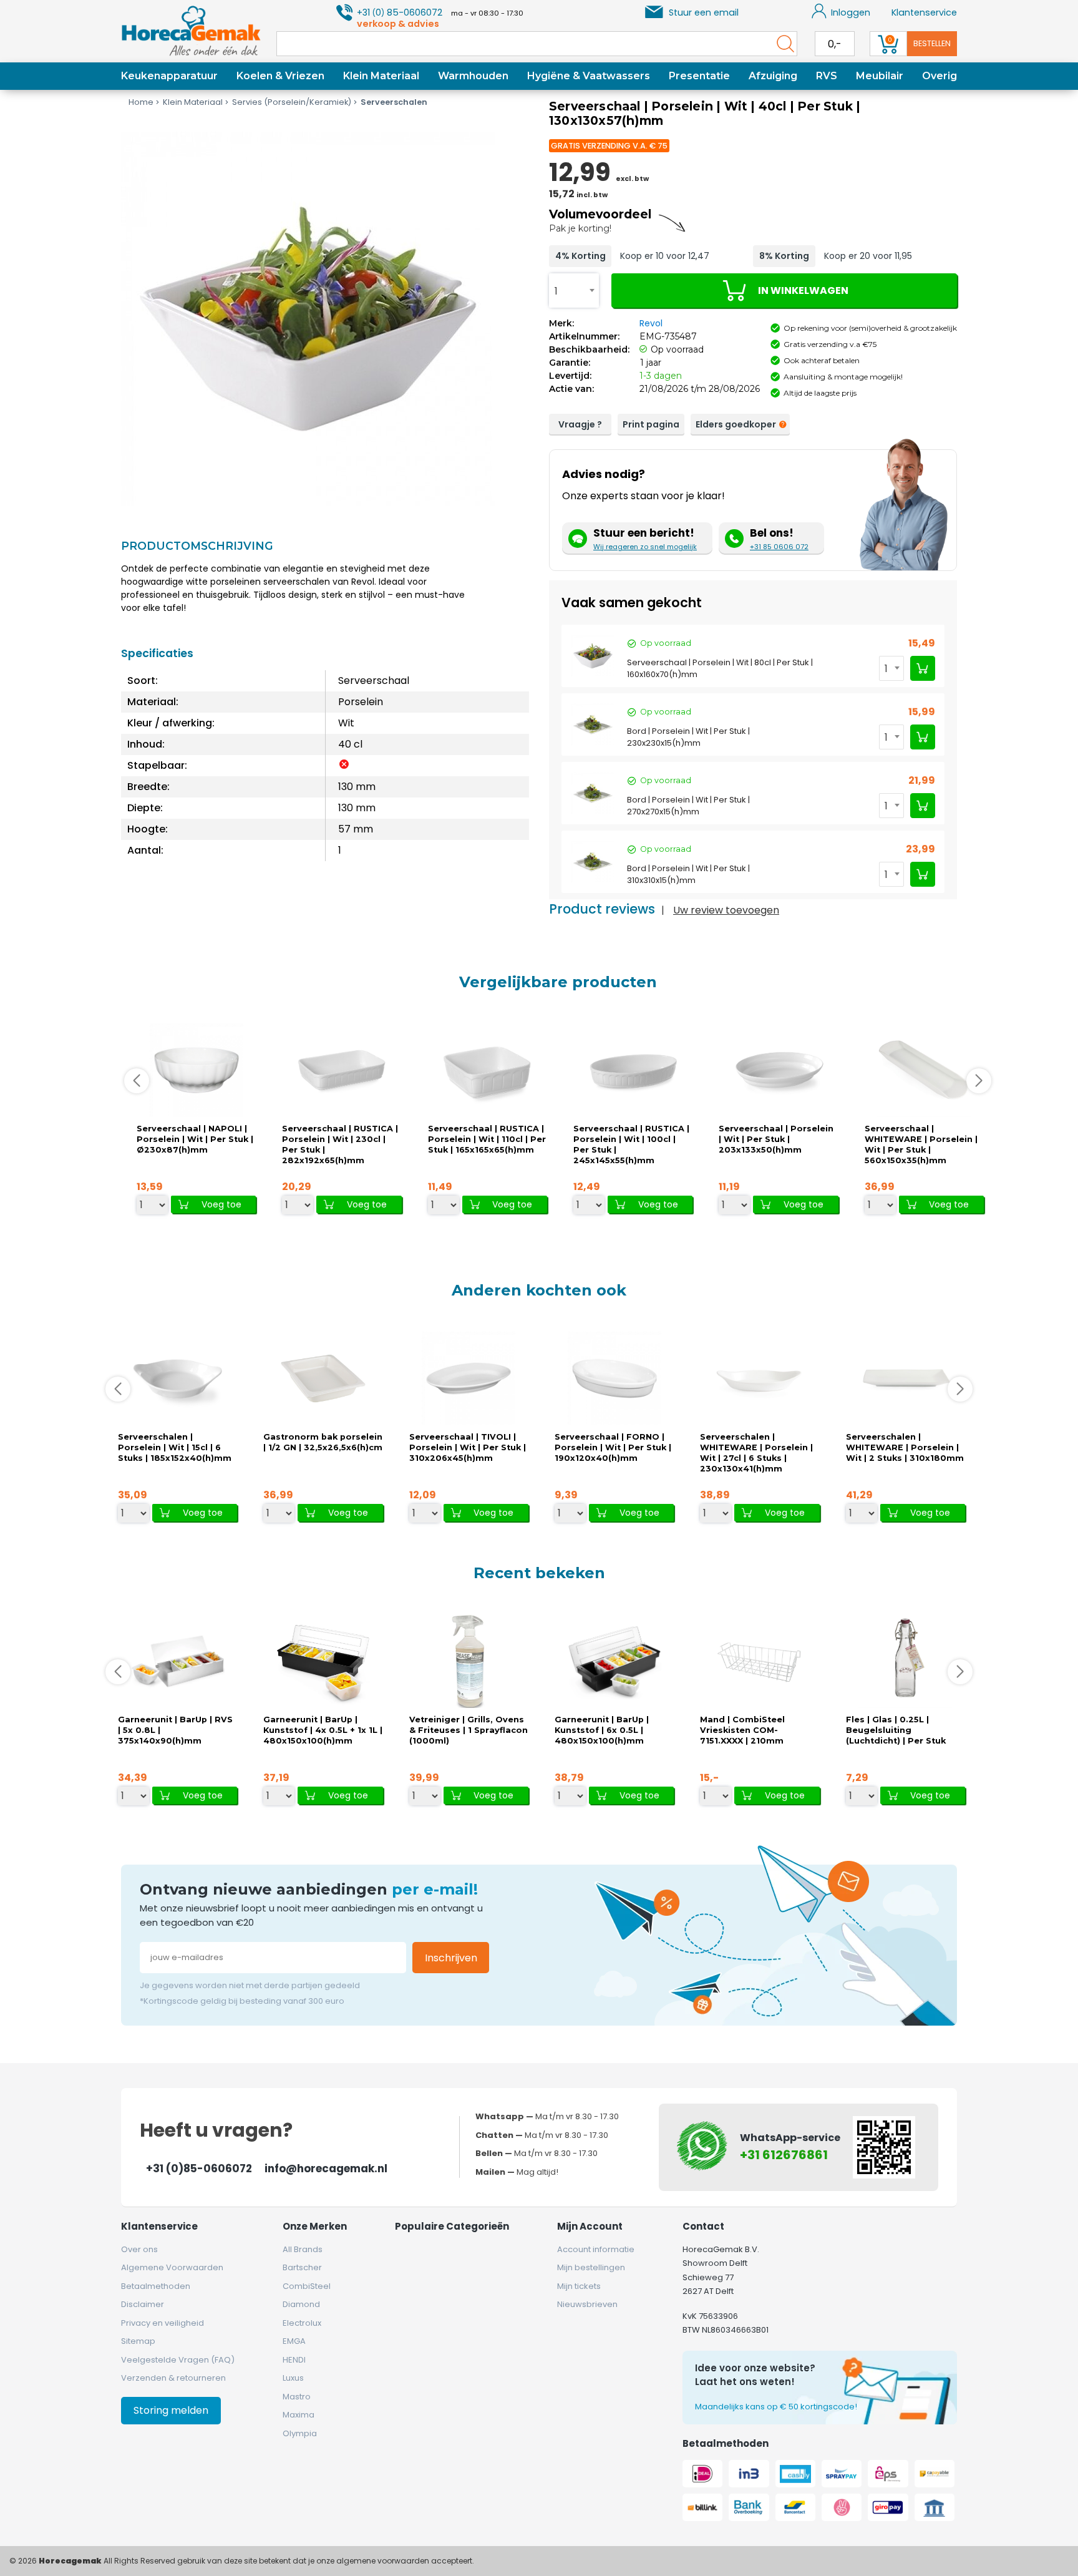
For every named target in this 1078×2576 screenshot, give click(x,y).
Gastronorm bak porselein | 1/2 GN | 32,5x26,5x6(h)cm (323, 1442)
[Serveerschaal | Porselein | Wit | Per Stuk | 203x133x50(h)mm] (779, 1071)
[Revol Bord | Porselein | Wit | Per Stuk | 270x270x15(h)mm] (593, 793)
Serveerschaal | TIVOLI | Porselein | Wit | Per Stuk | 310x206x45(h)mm (468, 1447)
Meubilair (880, 76)
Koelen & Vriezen (280, 76)
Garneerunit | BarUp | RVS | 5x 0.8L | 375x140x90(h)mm (175, 1730)
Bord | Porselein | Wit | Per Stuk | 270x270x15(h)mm (688, 806)
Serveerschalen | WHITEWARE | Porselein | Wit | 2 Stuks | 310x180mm (905, 1447)
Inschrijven (451, 1958)
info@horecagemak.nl (326, 2169)
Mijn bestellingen (591, 2267)
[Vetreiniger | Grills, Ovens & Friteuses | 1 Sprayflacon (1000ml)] (469, 1661)
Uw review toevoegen (726, 910)
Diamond (301, 2304)
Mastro (297, 2397)
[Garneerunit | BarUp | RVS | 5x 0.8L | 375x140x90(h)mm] (178, 1661)
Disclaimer (143, 2304)
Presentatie (699, 76)
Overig (940, 76)
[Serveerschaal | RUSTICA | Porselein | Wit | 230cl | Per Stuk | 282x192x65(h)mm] (342, 1071)
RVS (827, 76)
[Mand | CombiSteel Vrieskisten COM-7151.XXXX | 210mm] (760, 1661)
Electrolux (302, 2323)
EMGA (294, 2341)
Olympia (300, 2433)
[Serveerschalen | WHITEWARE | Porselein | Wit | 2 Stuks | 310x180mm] (905, 1379)
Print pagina (651, 424)
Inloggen (851, 12)
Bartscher (302, 2267)
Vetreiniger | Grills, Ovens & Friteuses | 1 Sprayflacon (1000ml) (469, 1730)
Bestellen (932, 43)
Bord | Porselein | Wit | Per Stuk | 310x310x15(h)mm (688, 874)
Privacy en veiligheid (163, 2323)
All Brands (303, 2249)
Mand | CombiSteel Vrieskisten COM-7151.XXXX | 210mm (742, 1730)
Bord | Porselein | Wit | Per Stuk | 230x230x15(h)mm (688, 737)
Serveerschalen (394, 102)
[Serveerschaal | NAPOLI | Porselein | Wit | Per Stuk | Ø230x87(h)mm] (197, 1071)
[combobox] (574, 290)
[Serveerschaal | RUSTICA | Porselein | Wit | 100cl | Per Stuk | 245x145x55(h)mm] (633, 1071)
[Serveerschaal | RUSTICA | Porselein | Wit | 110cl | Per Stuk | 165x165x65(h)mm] (487, 1071)
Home (141, 102)
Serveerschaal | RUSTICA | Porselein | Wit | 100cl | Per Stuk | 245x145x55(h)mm (631, 1144)
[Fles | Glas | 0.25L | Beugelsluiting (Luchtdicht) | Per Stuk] (905, 1661)
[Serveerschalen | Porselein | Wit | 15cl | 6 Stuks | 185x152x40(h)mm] (178, 1379)
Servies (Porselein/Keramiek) (292, 102)
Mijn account (590, 2226)
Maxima (299, 2415)
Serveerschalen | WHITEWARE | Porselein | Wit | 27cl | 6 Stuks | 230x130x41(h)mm (756, 1453)
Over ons (139, 2249)
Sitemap (138, 2341)
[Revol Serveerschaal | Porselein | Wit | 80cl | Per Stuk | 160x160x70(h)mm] (593, 656)
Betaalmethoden (156, 2286)
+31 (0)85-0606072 (199, 2169)
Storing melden (171, 2410)
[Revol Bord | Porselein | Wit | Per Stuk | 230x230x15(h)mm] (593, 724)
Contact (703, 2226)
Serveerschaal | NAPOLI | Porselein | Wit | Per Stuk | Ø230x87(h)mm (195, 1139)
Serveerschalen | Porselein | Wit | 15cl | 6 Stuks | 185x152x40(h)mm (175, 1447)
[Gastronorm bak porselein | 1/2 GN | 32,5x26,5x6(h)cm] (323, 1379)
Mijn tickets (579, 2286)
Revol (651, 323)
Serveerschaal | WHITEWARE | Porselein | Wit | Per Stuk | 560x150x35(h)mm (921, 1144)
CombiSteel (307, 2286)
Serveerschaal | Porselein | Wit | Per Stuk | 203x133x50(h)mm (776, 1139)
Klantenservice (924, 12)
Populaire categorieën (452, 2226)
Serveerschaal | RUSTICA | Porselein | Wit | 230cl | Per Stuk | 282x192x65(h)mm (340, 1144)
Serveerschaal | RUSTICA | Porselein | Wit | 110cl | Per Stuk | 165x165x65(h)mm (487, 1139)
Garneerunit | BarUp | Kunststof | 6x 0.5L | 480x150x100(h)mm (602, 1730)
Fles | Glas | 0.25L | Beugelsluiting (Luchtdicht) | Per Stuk (896, 1730)
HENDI (294, 2360)
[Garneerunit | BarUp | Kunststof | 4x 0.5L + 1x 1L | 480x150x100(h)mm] (323, 1661)
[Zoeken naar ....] (782, 44)
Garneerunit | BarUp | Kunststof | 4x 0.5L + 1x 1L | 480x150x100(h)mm (323, 1730)
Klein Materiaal (381, 76)
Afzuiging (773, 76)
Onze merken (315, 2226)
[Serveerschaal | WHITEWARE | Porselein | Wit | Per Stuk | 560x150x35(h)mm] (924, 1071)
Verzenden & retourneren (173, 2378)
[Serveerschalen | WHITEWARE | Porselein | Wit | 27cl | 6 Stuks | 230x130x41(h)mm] (760, 1379)
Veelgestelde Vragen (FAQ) (178, 2360)
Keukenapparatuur (169, 76)
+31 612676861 (784, 2155)
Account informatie (596, 2249)
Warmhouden (473, 76)
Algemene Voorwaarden (172, 2267)
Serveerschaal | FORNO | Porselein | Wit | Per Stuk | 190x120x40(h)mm (613, 1447)
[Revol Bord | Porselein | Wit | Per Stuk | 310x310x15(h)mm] (593, 862)
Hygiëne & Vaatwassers (589, 76)
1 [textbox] (556, 291)
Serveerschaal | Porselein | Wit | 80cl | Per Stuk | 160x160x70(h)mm (720, 668)
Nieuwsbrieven (587, 2304)
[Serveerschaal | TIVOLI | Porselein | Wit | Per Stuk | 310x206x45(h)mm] (469, 1379)
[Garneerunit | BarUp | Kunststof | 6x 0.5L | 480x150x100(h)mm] (614, 1661)
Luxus (293, 2378)
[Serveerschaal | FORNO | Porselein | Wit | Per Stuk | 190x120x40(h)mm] (614, 1379)
